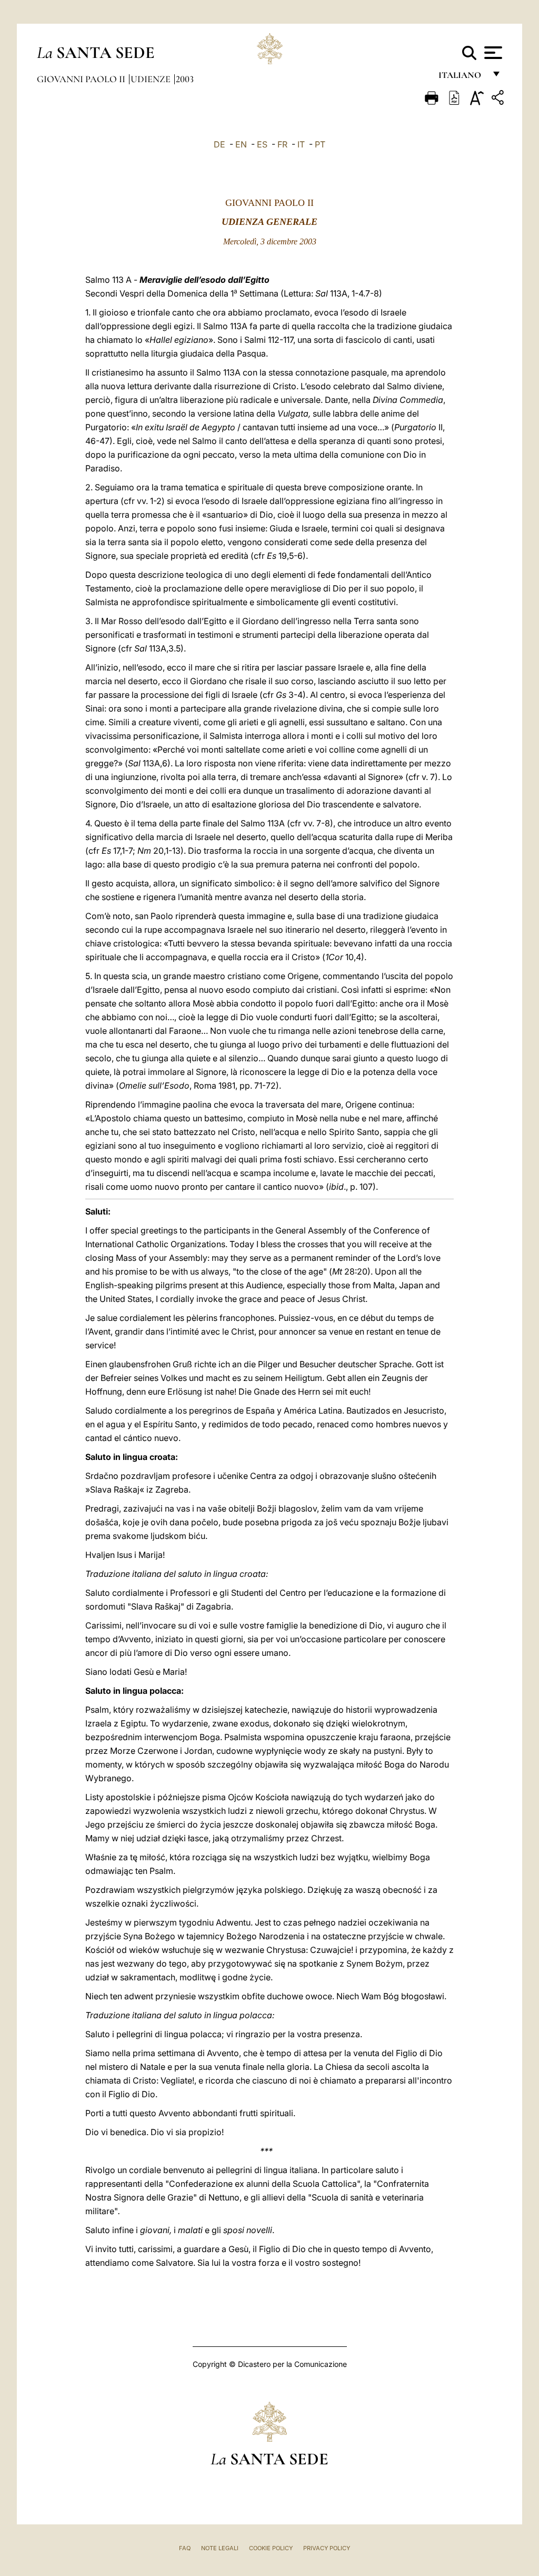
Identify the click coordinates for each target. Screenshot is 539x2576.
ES (262, 144)
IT (301, 144)
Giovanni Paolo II (82, 79)
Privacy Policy (327, 2548)
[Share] (499, 99)
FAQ (185, 2548)
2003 (185, 79)
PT (320, 144)
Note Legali (220, 2548)
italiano (462, 78)
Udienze (152, 79)
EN (241, 144)
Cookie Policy (271, 2548)
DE (219, 144)
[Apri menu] (492, 53)
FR (282, 144)
